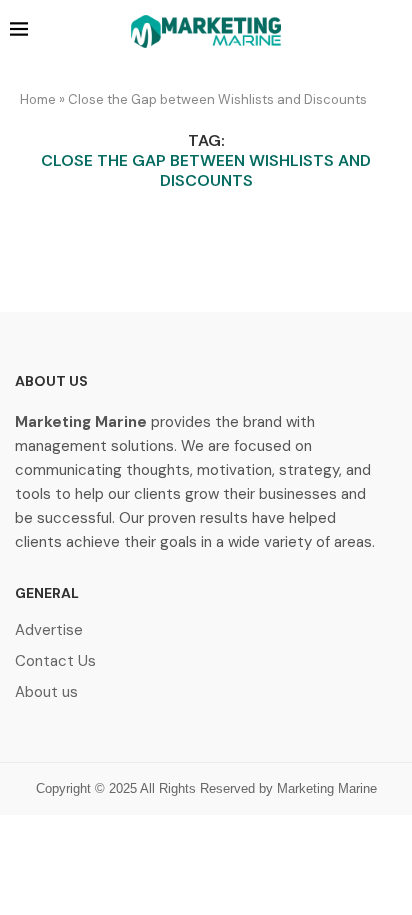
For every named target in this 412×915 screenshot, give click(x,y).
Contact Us (55, 661)
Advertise (49, 630)
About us (46, 692)
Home (38, 99)
